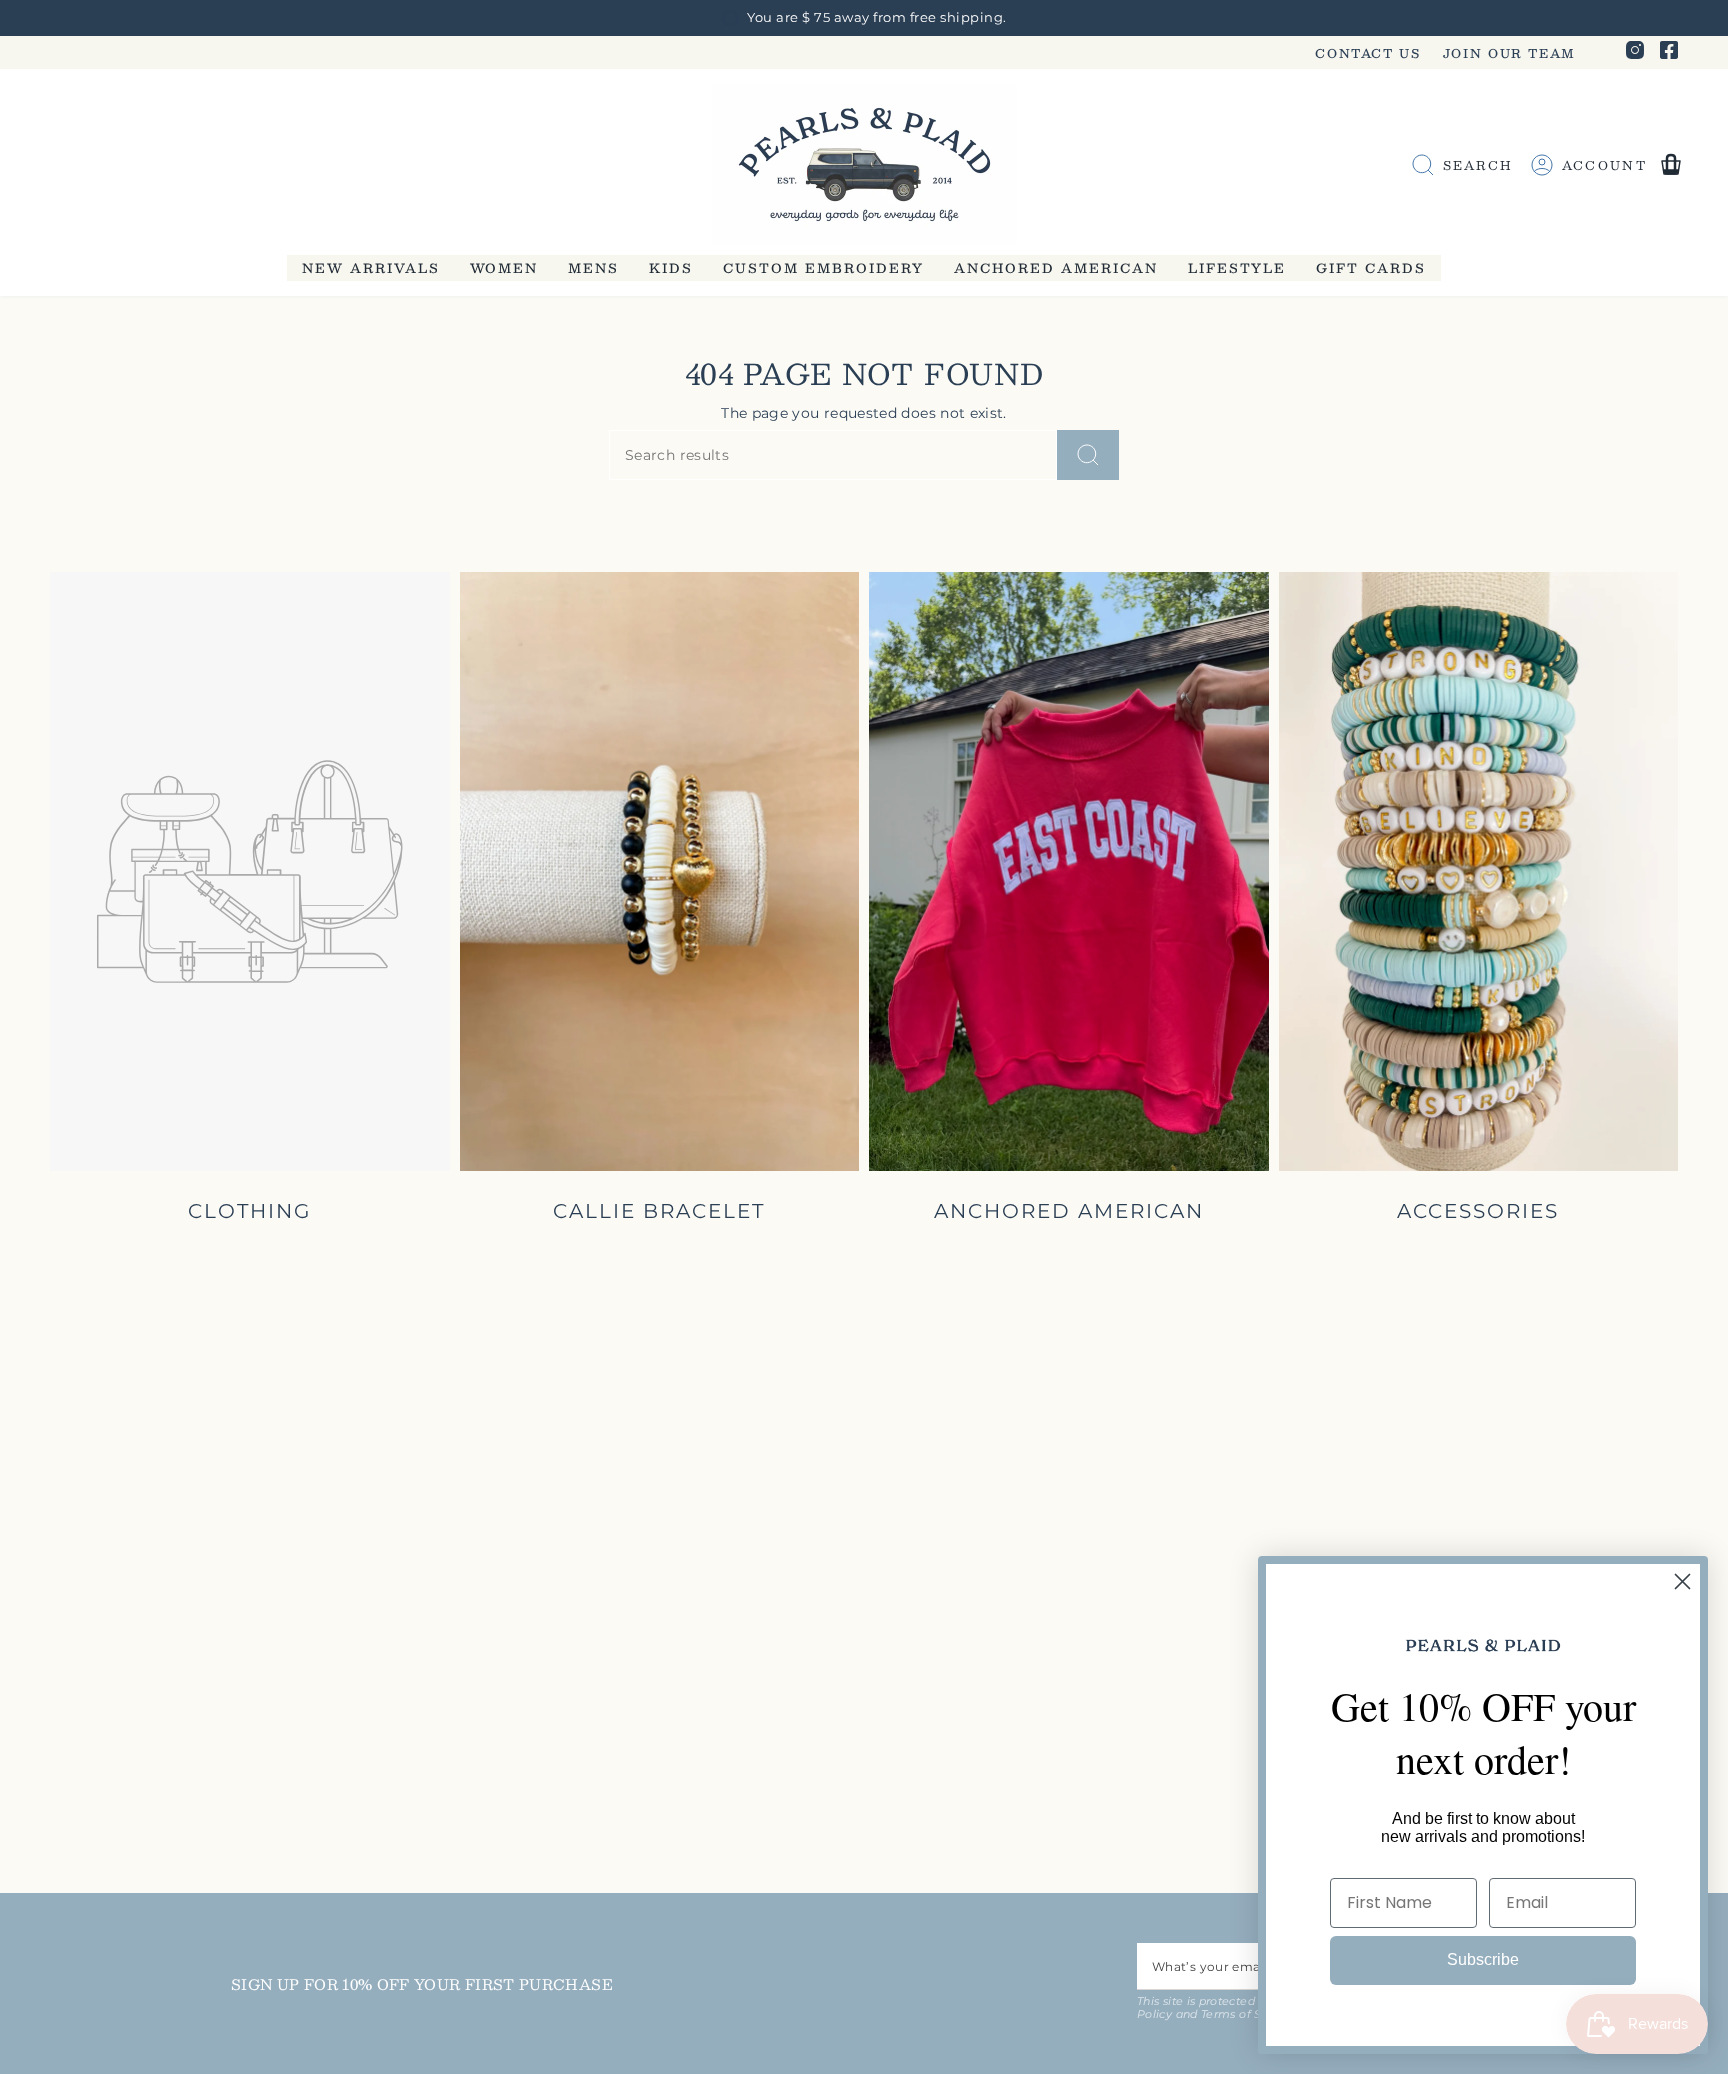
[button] (371, 267)
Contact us (1367, 53)
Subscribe (1483, 1959)
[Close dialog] (1682, 1581)
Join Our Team (1509, 53)
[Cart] (1671, 165)
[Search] (1088, 455)
